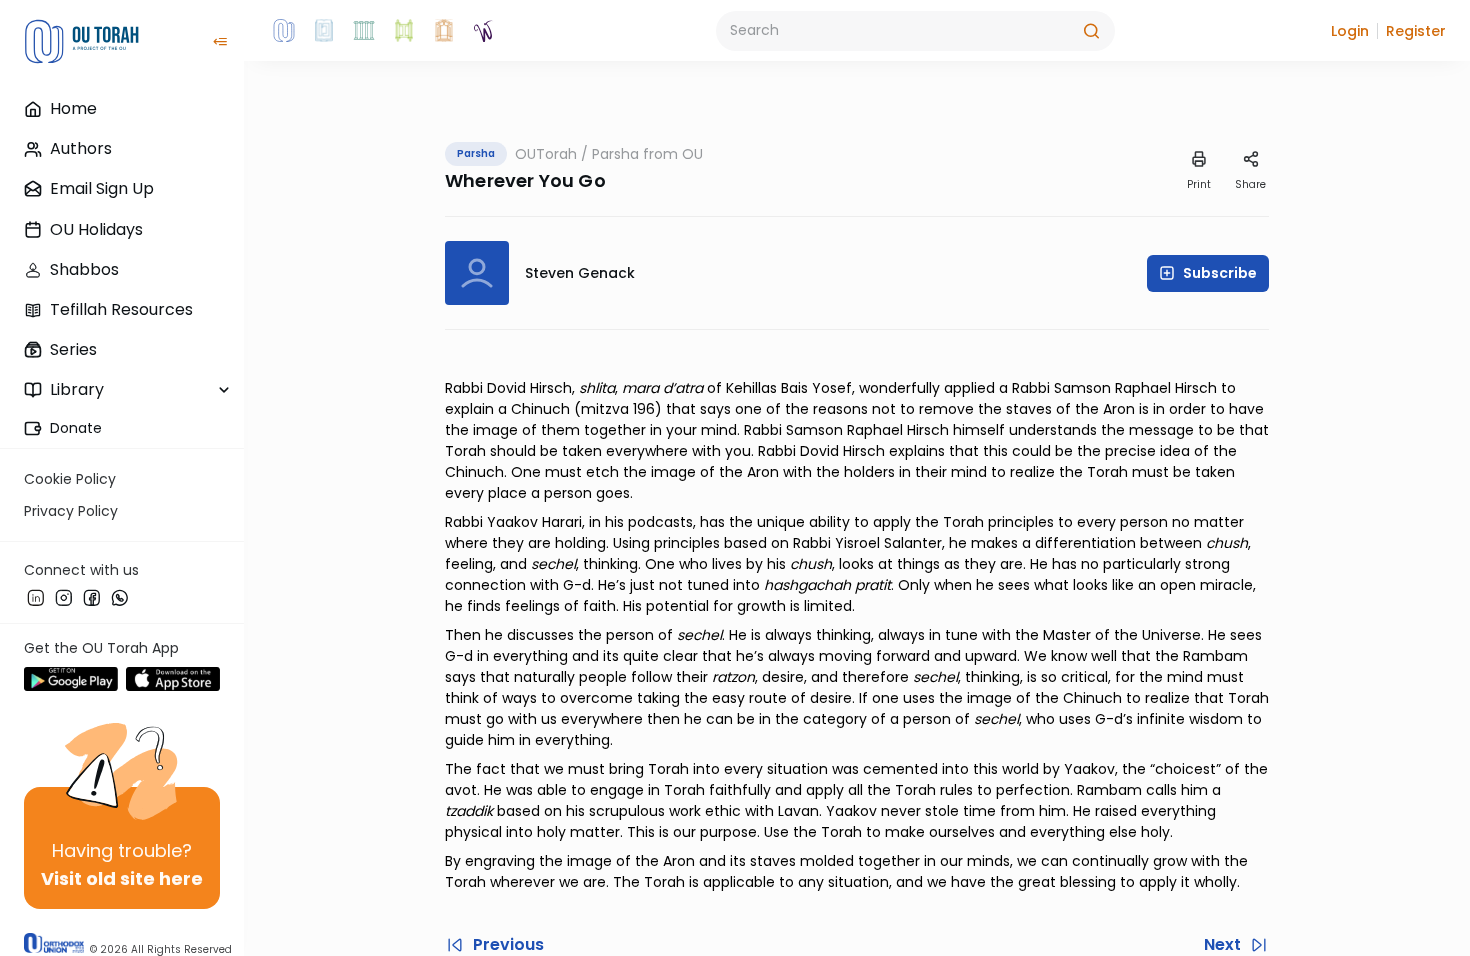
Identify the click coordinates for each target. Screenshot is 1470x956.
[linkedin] (36, 597)
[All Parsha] (404, 31)
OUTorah (546, 154)
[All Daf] (444, 31)
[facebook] (92, 597)
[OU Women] (484, 31)
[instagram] (64, 597)
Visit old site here (122, 878)
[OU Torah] (284, 31)
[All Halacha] (364, 31)
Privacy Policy (71, 511)
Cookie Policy (70, 479)
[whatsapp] (120, 597)
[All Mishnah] (324, 31)
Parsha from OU (647, 154)
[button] (1350, 31)
